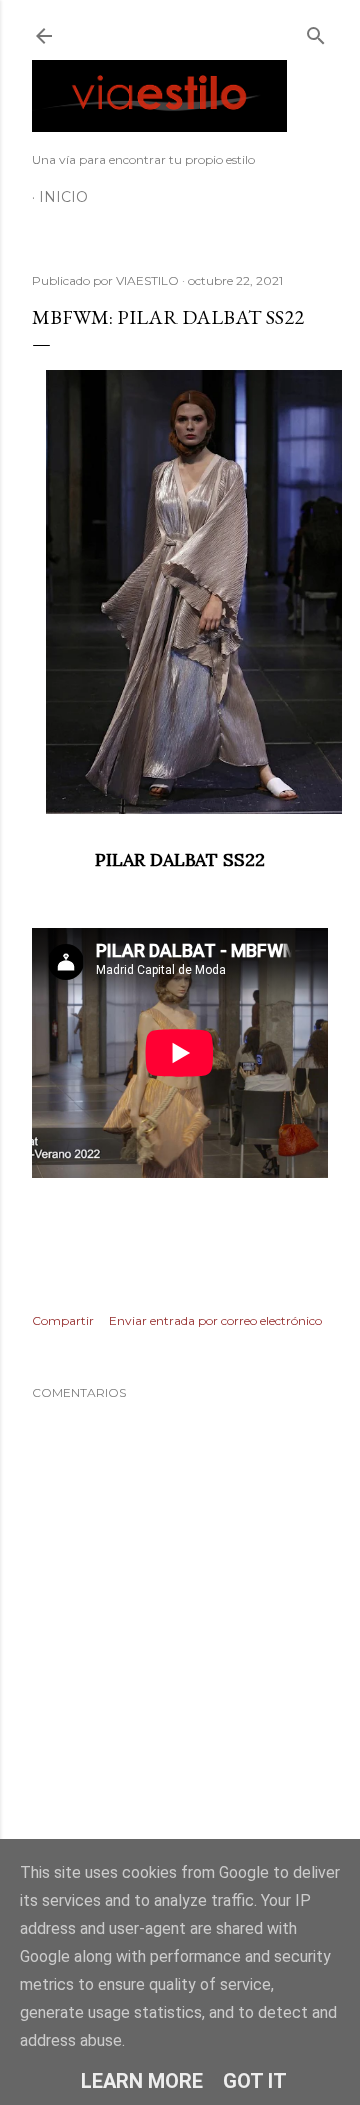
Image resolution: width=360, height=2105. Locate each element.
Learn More (142, 2081)
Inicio (63, 197)
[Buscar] (316, 31)
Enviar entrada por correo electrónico (215, 1320)
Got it (255, 2081)
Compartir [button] (63, 1320)
